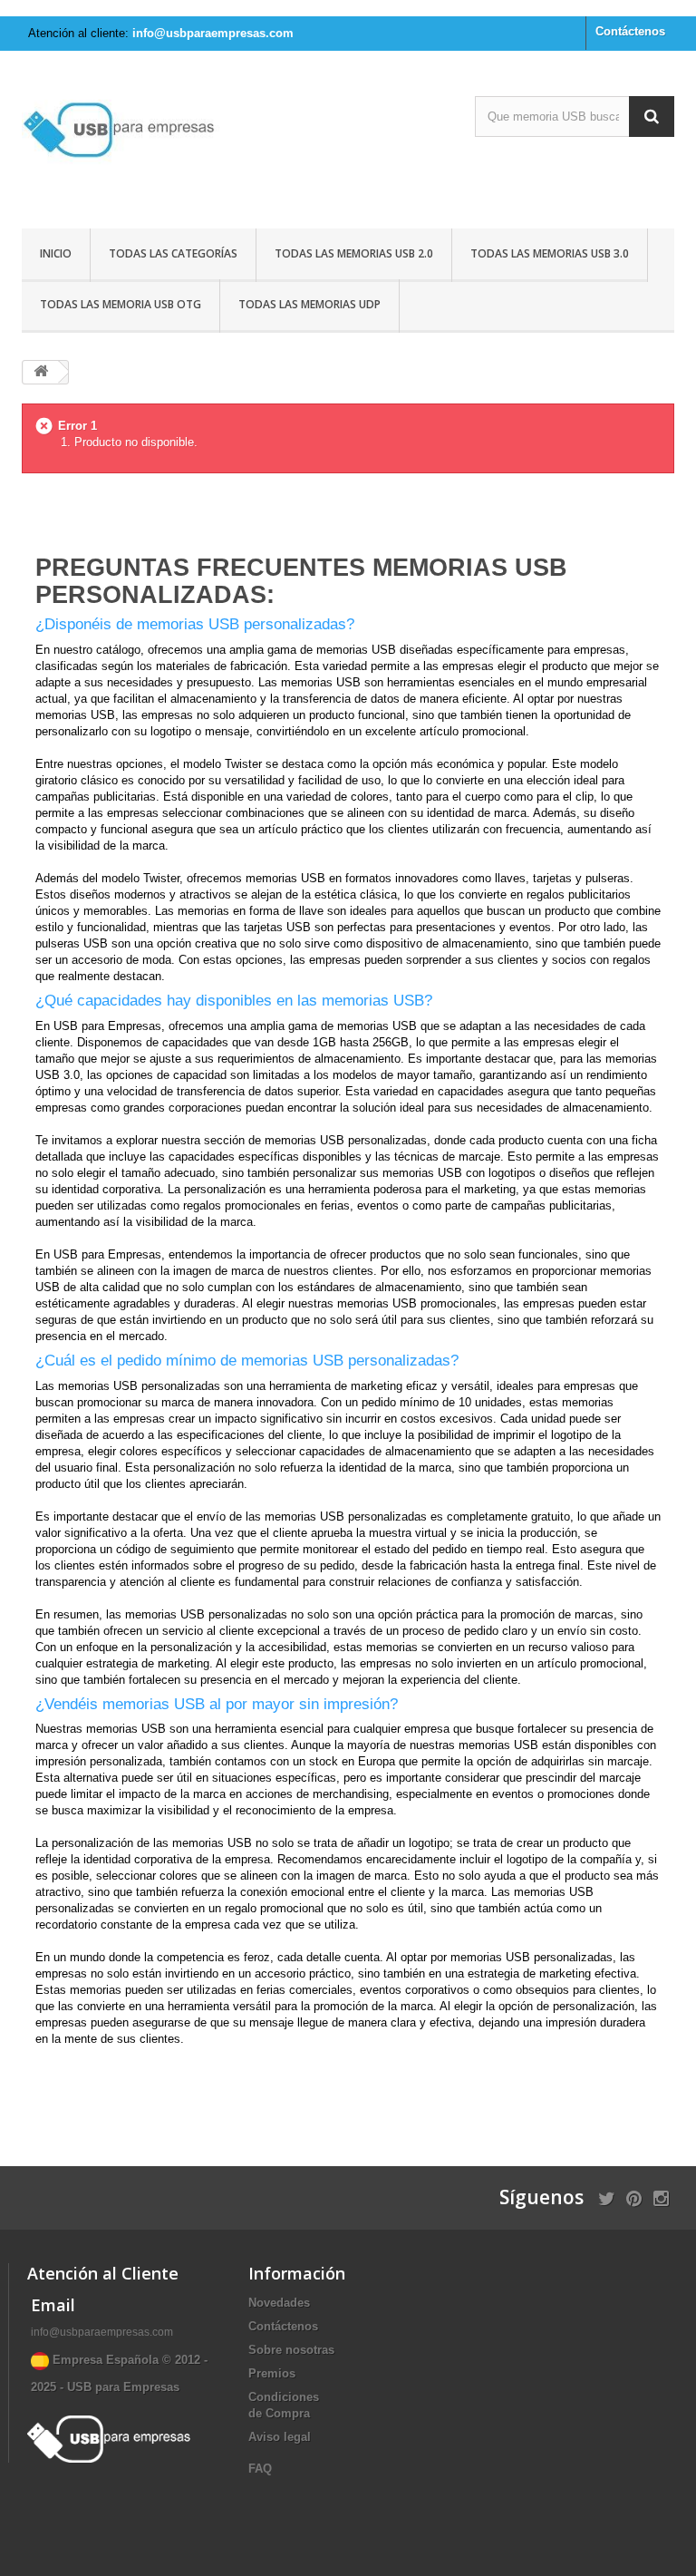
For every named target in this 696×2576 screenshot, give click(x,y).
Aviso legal (280, 2437)
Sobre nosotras (291, 2350)
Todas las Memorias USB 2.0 (354, 253)
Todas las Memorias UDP (309, 304)
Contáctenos (630, 31)
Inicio (56, 253)
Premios (272, 2373)
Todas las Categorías (173, 253)
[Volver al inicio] (41, 372)
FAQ (260, 2469)
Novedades (279, 2303)
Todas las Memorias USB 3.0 (550, 253)
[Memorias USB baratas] (121, 146)
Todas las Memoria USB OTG (121, 304)
